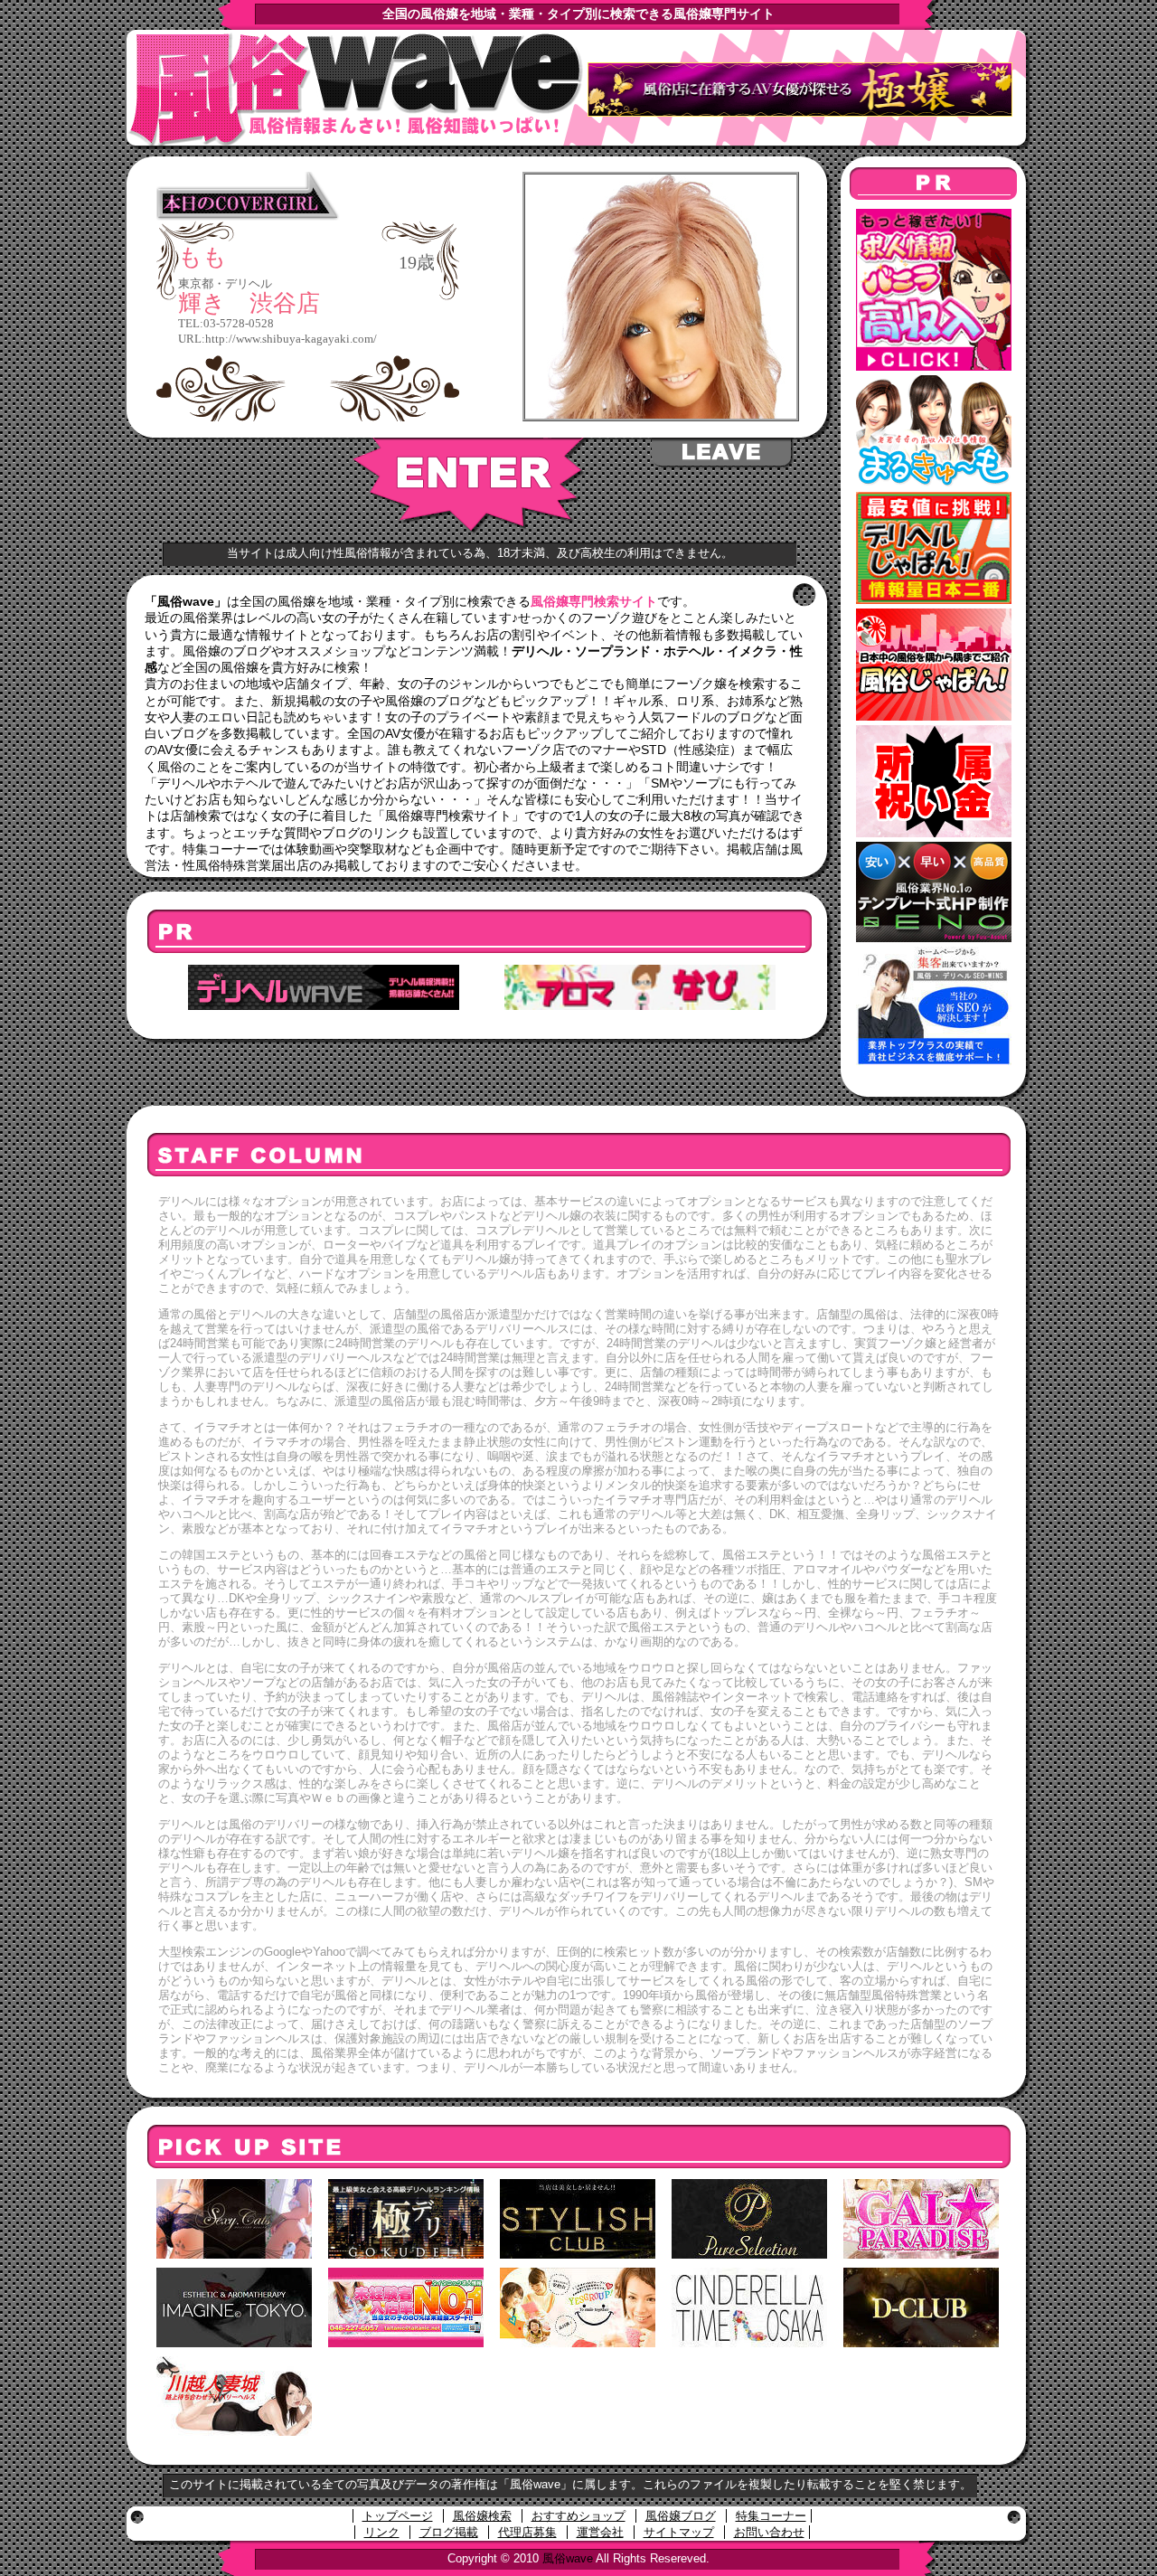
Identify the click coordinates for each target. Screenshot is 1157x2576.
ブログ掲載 (449, 2532)
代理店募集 (527, 2532)
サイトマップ (679, 2532)
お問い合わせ (769, 2532)
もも (202, 258)
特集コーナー (771, 2516)
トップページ (398, 2516)
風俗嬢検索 (482, 2516)
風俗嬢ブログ (681, 2516)
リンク (382, 2532)
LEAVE (723, 453)
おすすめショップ (578, 2516)
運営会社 (600, 2532)
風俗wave (568, 2558)
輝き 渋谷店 (249, 303)
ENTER (470, 486)
